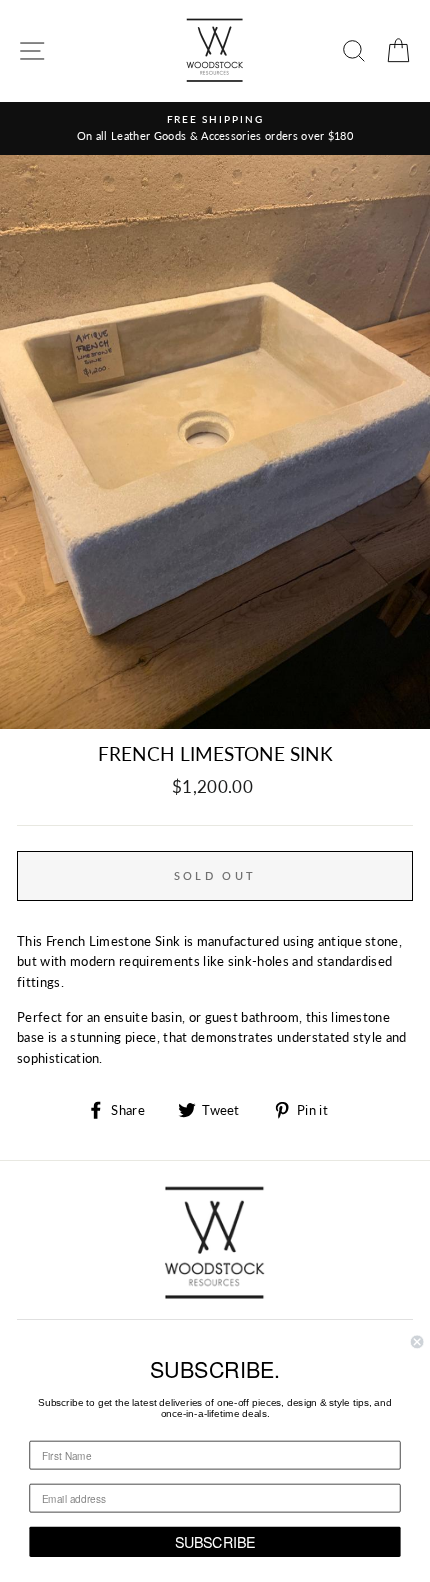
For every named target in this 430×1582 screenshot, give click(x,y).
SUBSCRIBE (215, 1541)
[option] (215, 128)
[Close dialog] (417, 1342)
